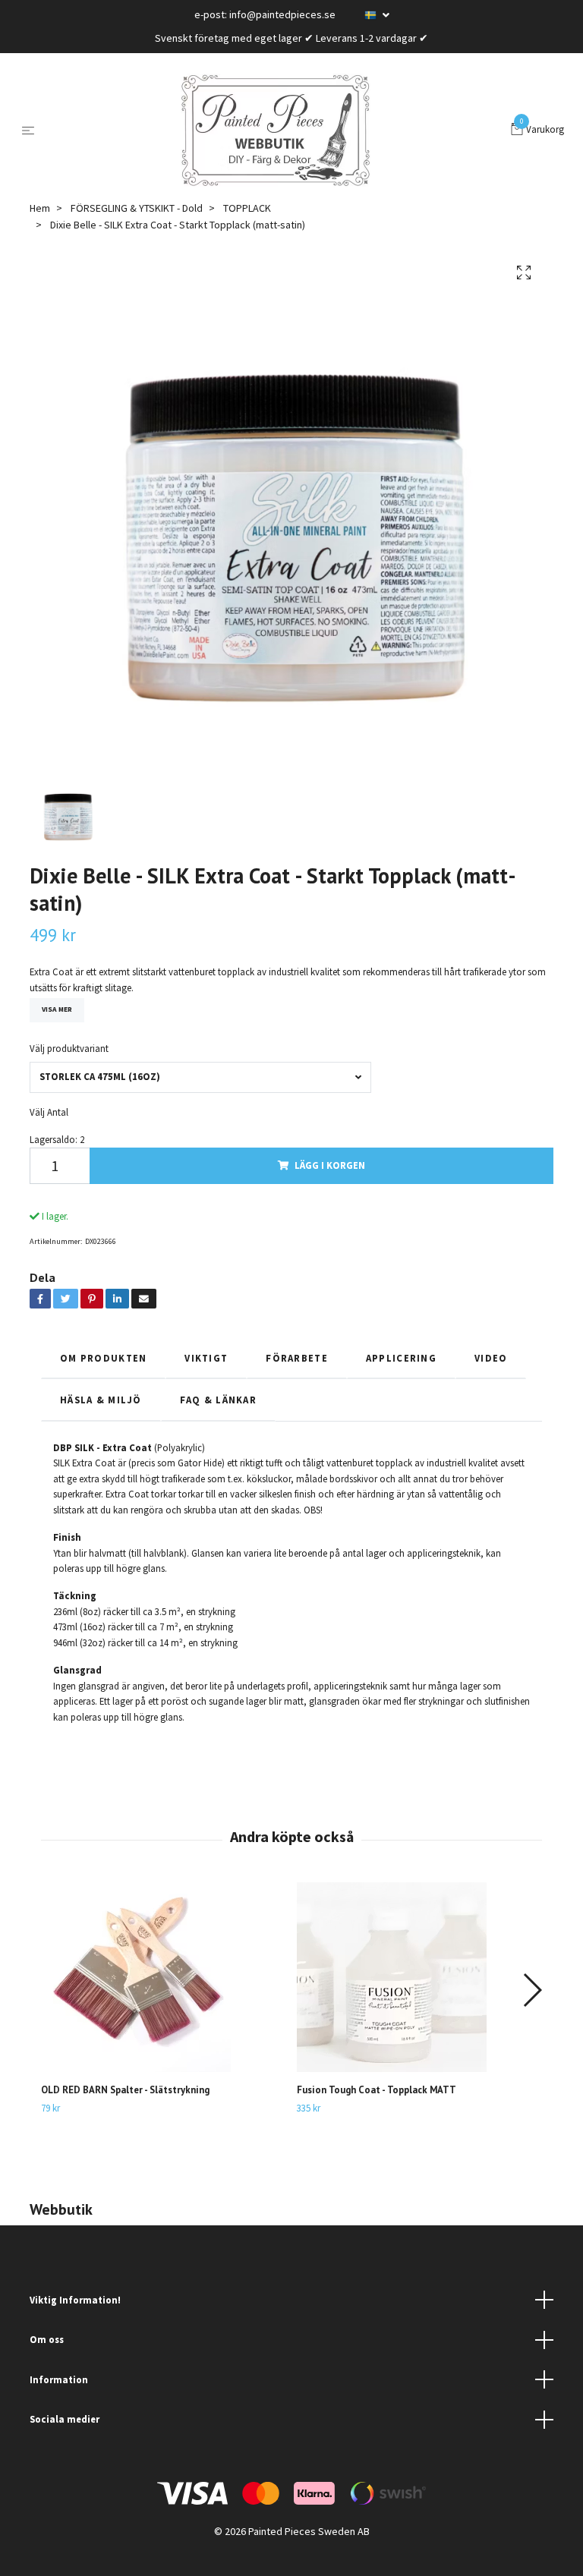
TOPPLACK (247, 208)
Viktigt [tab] (206, 1358)
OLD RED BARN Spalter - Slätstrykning (125, 2090)
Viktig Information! (75, 2300)
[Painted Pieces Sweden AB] (276, 131)
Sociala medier (65, 2419)
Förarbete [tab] (297, 1358)
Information (59, 2379)
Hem (40, 208)
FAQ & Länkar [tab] (218, 1400)
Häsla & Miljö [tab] (101, 1400)
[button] (532, 1990)
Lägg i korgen (330, 1165)
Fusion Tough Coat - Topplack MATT (377, 2090)
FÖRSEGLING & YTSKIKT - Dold (137, 208)
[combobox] (200, 1077)
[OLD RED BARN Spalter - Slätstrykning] (163, 1977)
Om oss (47, 2339)
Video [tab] (491, 1358)
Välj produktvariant (69, 1048)
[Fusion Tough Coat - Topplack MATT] (419, 1977)
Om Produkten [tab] (103, 1358)
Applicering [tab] (401, 1358)
